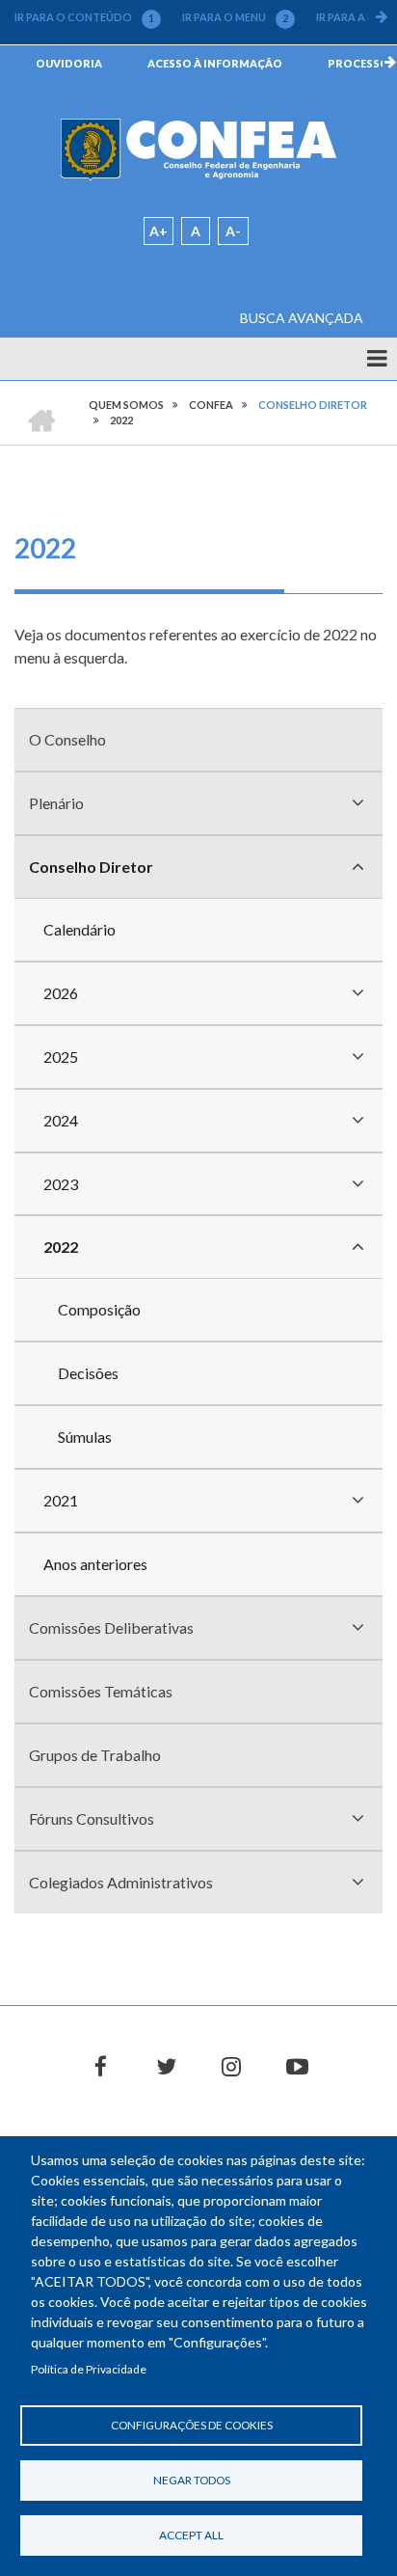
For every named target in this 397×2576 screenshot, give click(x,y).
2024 (61, 1120)
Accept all (191, 2535)
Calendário (79, 929)
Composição (99, 1309)
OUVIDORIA (69, 63)
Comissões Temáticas (101, 1691)
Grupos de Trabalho (95, 1755)
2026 (61, 993)
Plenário (56, 803)
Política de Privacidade (89, 2369)
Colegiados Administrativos (121, 1882)
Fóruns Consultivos (92, 1818)
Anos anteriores (95, 1564)
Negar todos (192, 2480)
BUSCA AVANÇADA (302, 318)
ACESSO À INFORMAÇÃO (215, 63)
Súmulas (85, 1437)
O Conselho (67, 739)
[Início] (198, 148)
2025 (61, 1057)
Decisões (88, 1373)
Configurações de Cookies (192, 2425)
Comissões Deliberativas (111, 1627)
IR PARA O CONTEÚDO (84, 17)
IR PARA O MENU (235, 17)
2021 (61, 1500)
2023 (61, 1184)
